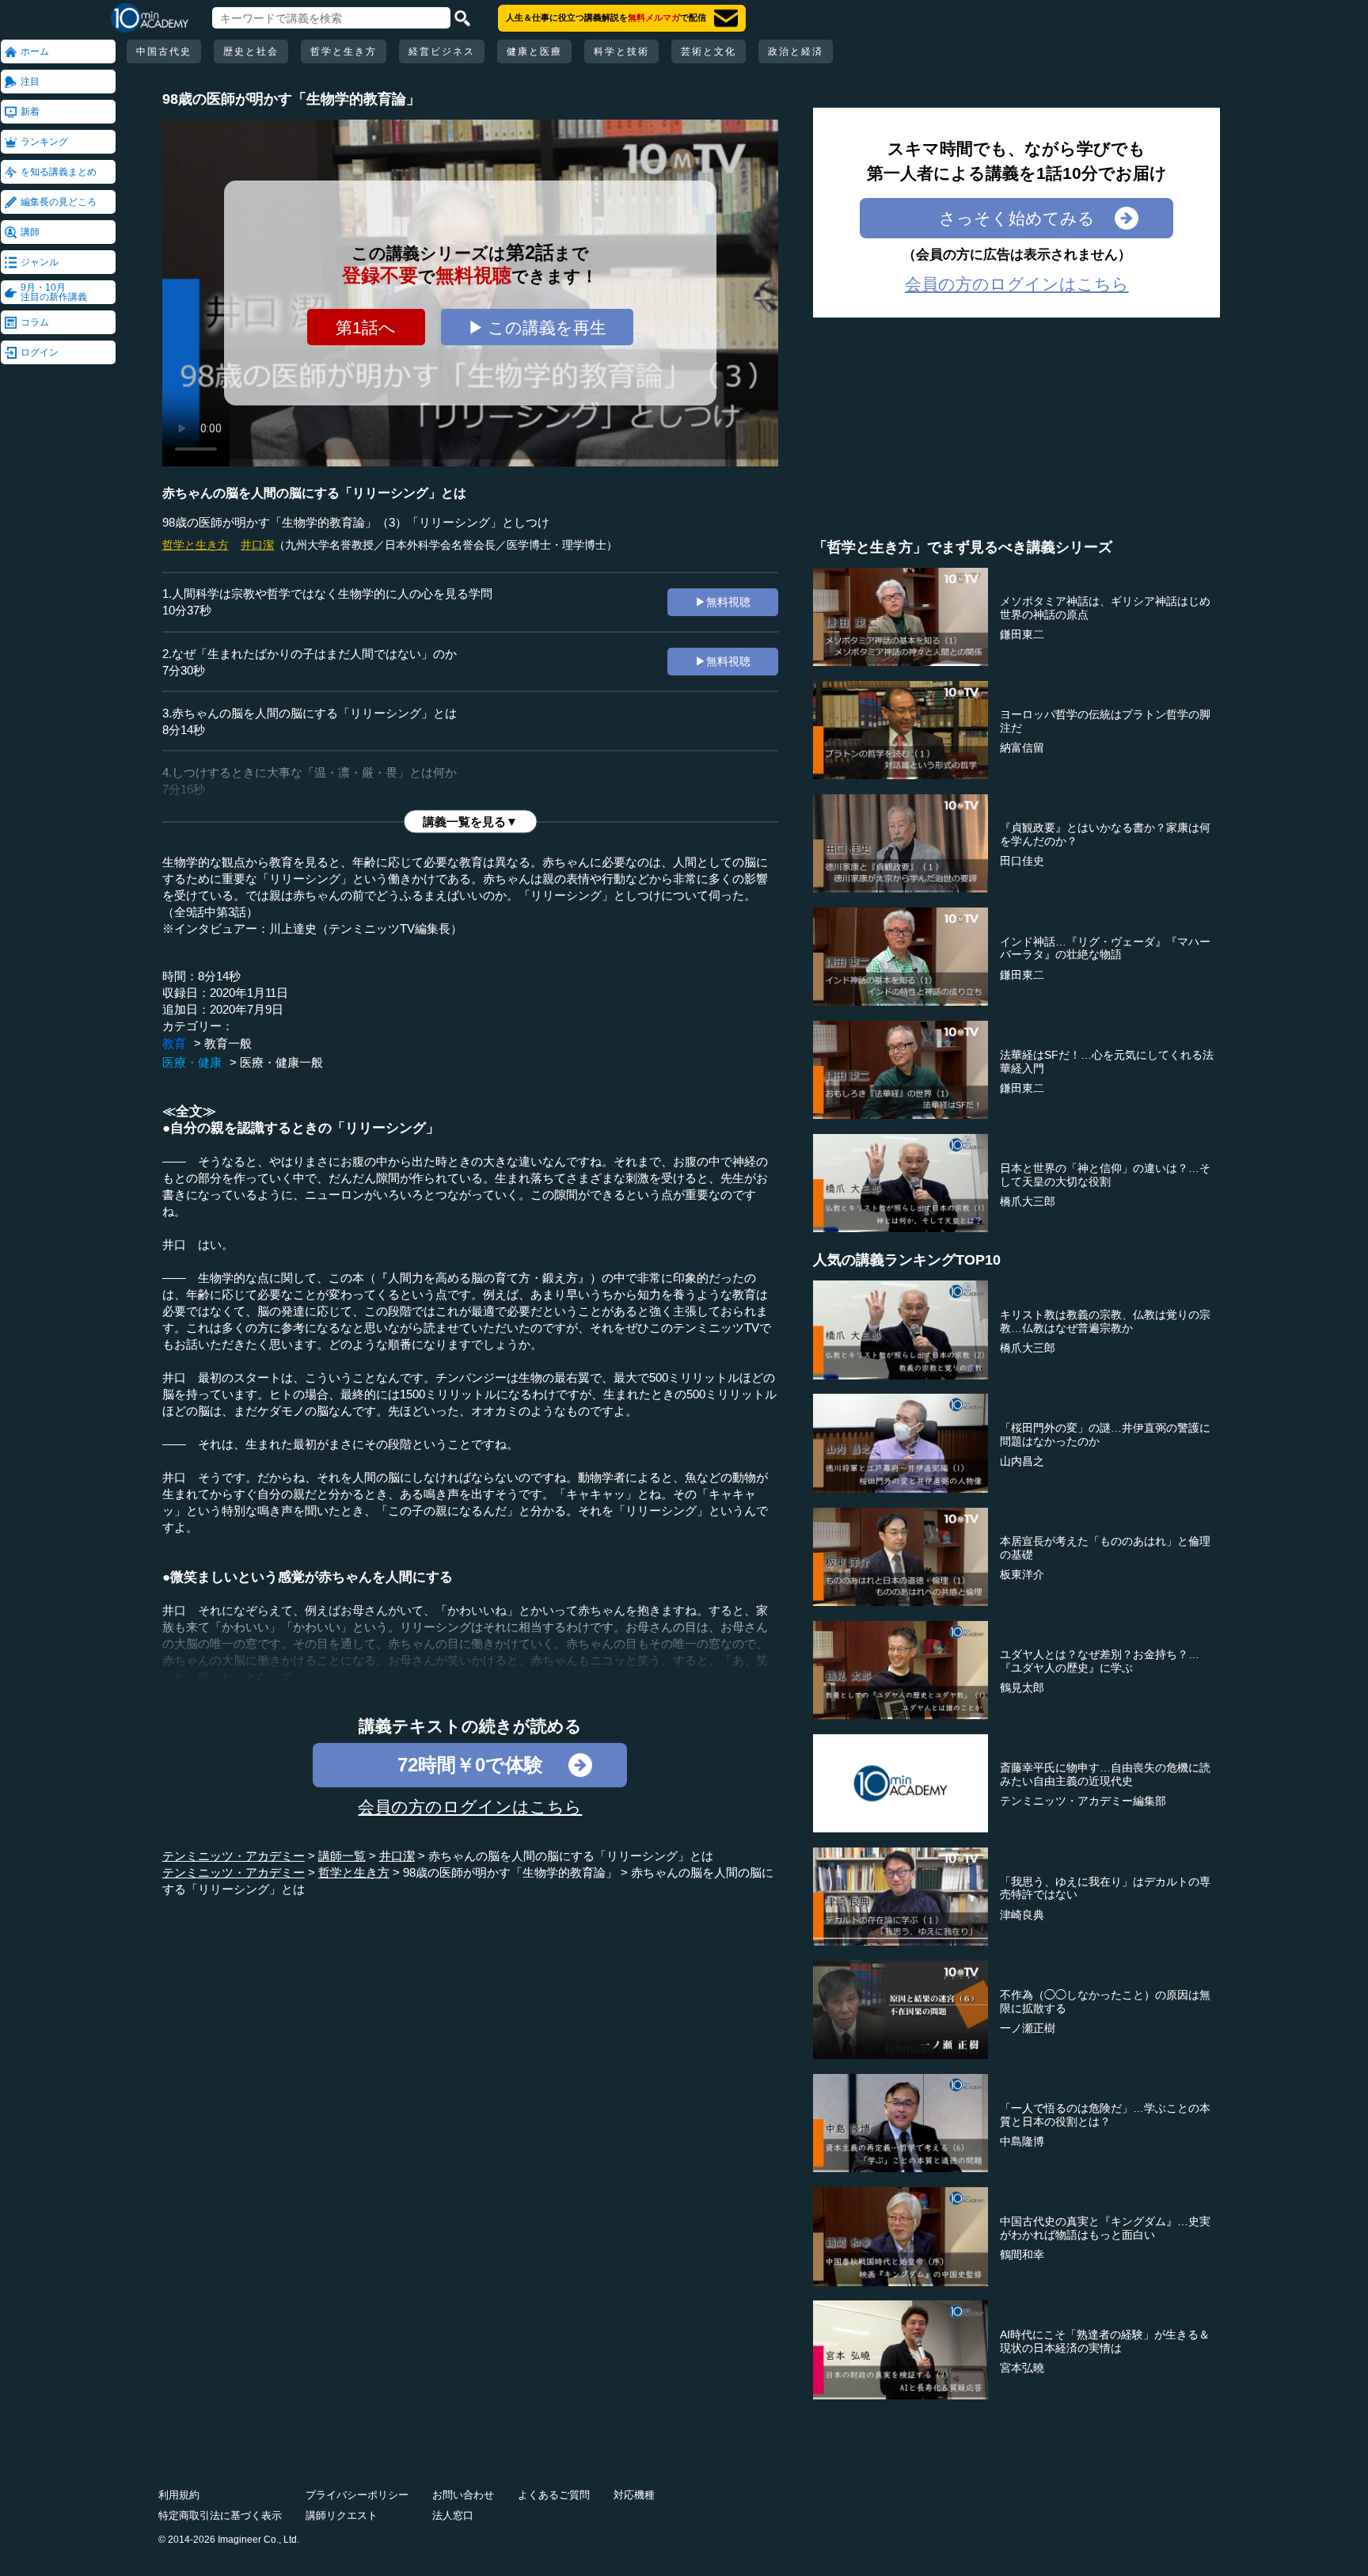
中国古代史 (164, 51)
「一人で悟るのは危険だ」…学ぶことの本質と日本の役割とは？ (1105, 2115)
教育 (174, 1043)
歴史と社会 (251, 51)
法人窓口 (453, 2515)
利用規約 (179, 2495)
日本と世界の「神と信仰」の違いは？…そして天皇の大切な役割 (1105, 1175)
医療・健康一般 (281, 1062)
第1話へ (366, 327)
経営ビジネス (442, 51)
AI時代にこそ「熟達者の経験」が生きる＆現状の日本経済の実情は (1105, 2341)
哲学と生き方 (344, 51)
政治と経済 (796, 51)
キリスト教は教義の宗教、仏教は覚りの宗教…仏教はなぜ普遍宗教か (1105, 1321)
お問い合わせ (463, 2495)
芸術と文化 (709, 51)
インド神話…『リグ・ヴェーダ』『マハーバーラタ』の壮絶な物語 (1105, 948)
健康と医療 (534, 51)
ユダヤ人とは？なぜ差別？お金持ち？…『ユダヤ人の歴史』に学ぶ (1100, 1661)
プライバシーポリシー (357, 2495)
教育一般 (228, 1043)
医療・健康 (192, 1062)
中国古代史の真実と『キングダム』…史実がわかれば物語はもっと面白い (1105, 2228)
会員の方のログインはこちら (470, 1807)
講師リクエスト (342, 2515)
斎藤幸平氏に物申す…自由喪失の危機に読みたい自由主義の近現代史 (1105, 1774)
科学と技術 (621, 51)
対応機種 (634, 2495)
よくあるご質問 (554, 2495)
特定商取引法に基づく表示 (220, 2515)
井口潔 (257, 545)
